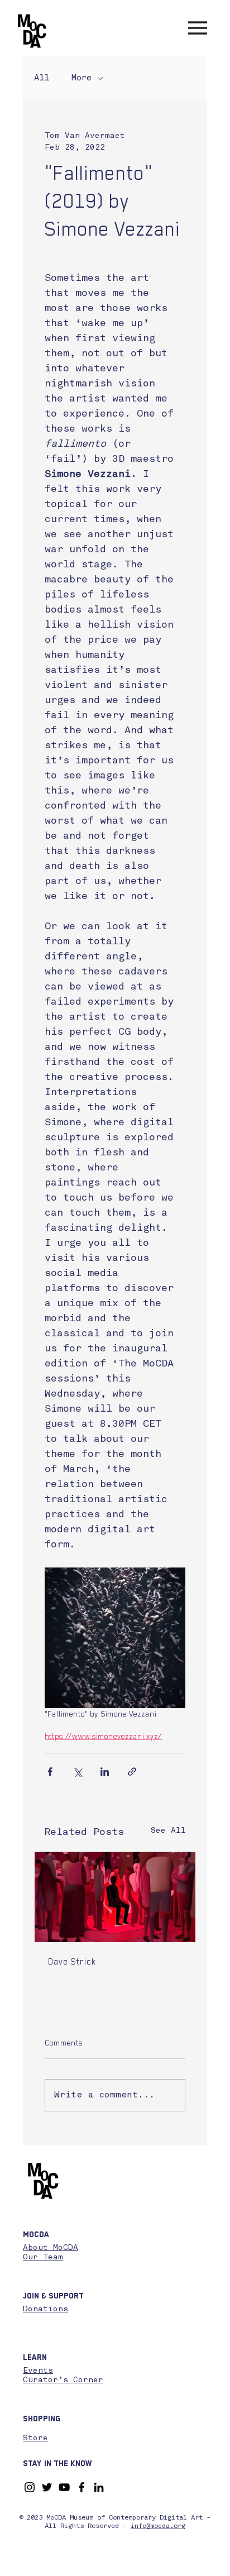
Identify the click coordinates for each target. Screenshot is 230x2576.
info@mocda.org (158, 2526)
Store (35, 2438)
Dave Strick (72, 1962)
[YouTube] (64, 2487)
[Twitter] (47, 2487)
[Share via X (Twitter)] (77, 1772)
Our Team (43, 2257)
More (82, 78)
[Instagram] (30, 2487)
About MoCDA (51, 2248)
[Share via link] (132, 1772)
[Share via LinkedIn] (105, 1772)
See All (168, 1831)
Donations (45, 2309)
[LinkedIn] (99, 2487)
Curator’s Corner (63, 2380)
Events (38, 2371)
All (42, 78)
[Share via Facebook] (50, 1772)
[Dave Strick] (115, 1897)
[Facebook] (82, 2487)
